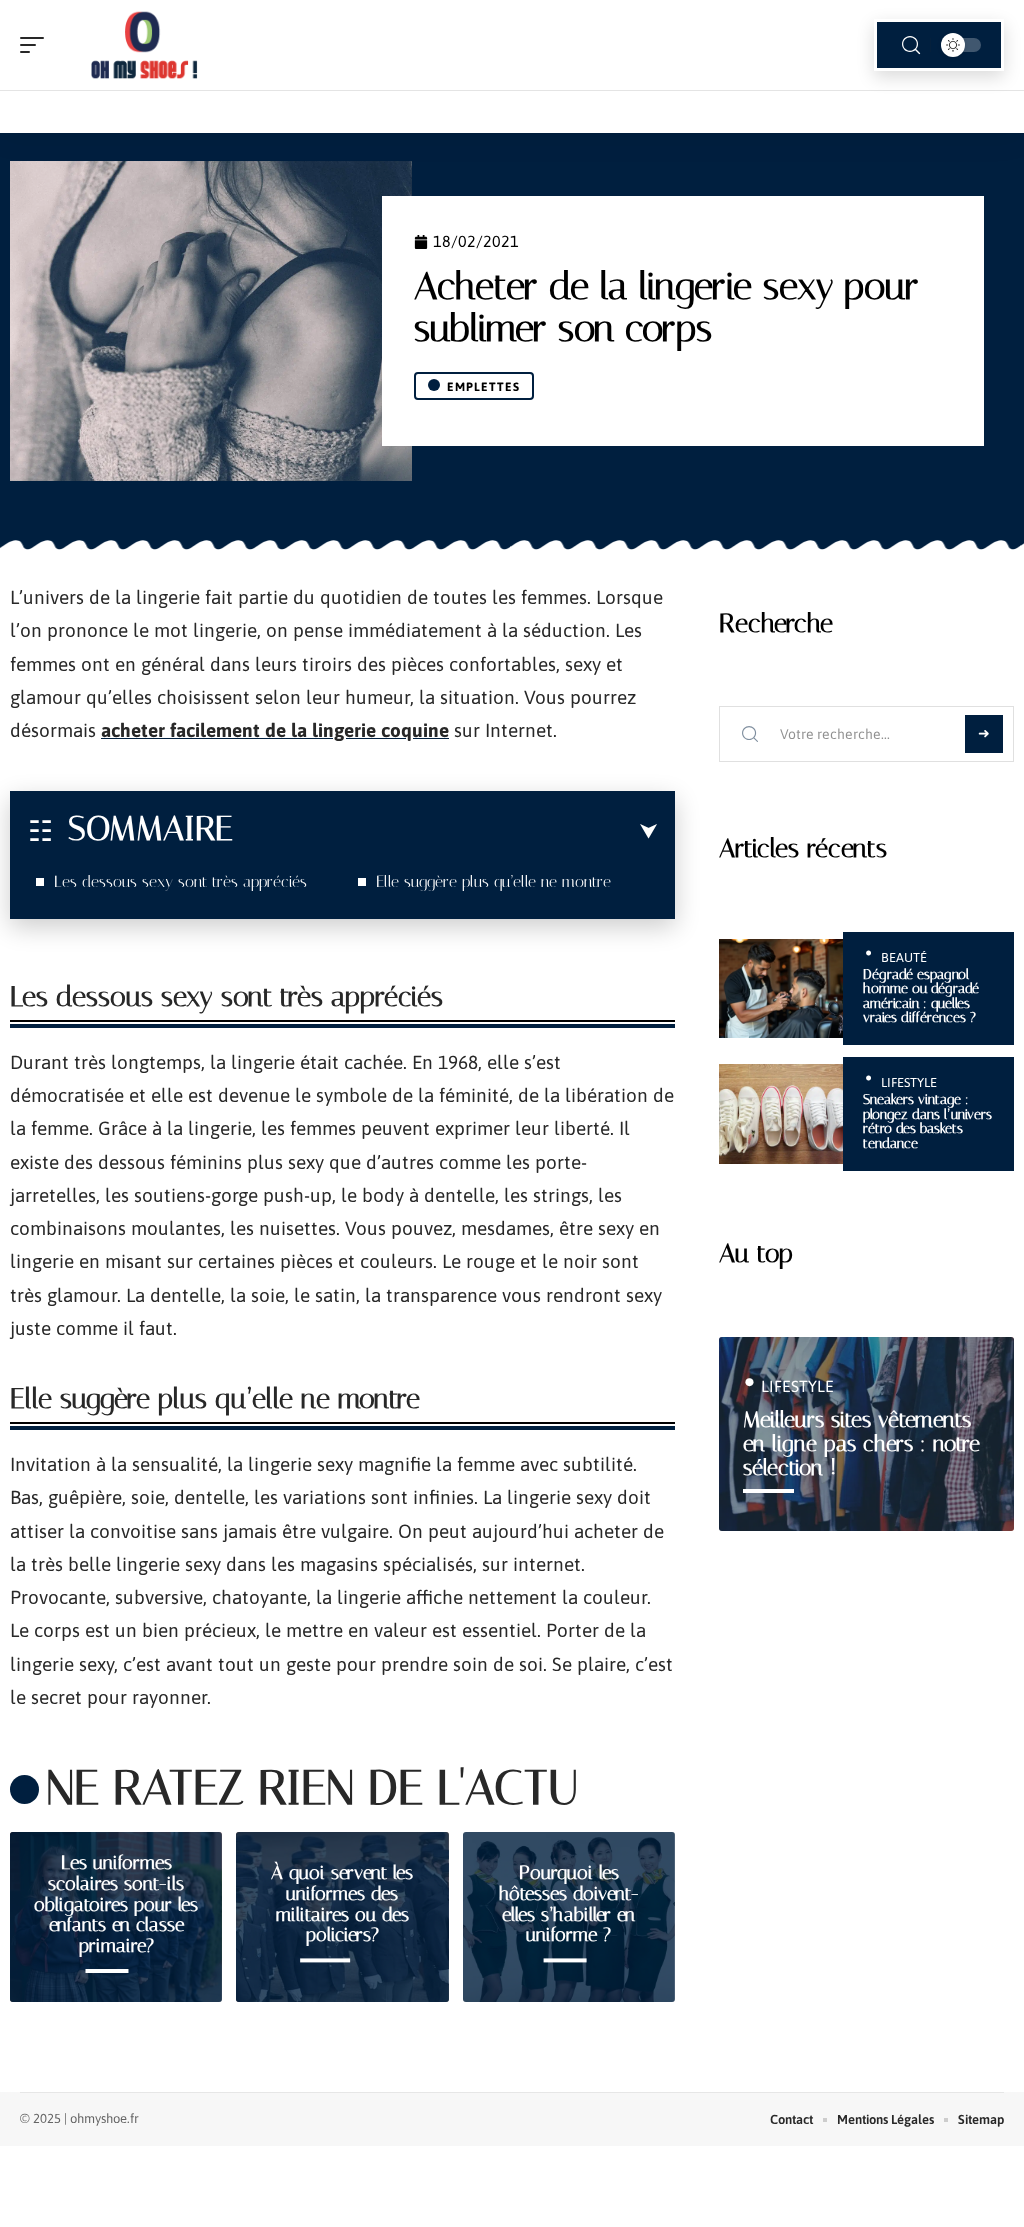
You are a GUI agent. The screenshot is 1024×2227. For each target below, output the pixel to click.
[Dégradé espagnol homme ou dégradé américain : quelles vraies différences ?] (781, 989)
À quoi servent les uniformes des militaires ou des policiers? (342, 1904)
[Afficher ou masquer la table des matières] (445, 832)
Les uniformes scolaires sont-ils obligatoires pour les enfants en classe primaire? (116, 1904)
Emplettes (483, 387)
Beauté (904, 957)
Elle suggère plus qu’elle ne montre (493, 881)
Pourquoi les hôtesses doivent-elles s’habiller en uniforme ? (569, 1904)
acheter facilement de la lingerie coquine (275, 730)
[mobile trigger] (37, 45)
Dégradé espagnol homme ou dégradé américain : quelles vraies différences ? (921, 996)
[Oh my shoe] (144, 45)
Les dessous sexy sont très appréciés (180, 881)
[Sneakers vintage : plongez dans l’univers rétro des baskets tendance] (781, 1114)
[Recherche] (911, 45)
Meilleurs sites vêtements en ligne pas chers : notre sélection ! (861, 1443)
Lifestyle (909, 1082)
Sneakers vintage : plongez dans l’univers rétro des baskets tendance (927, 1121)
